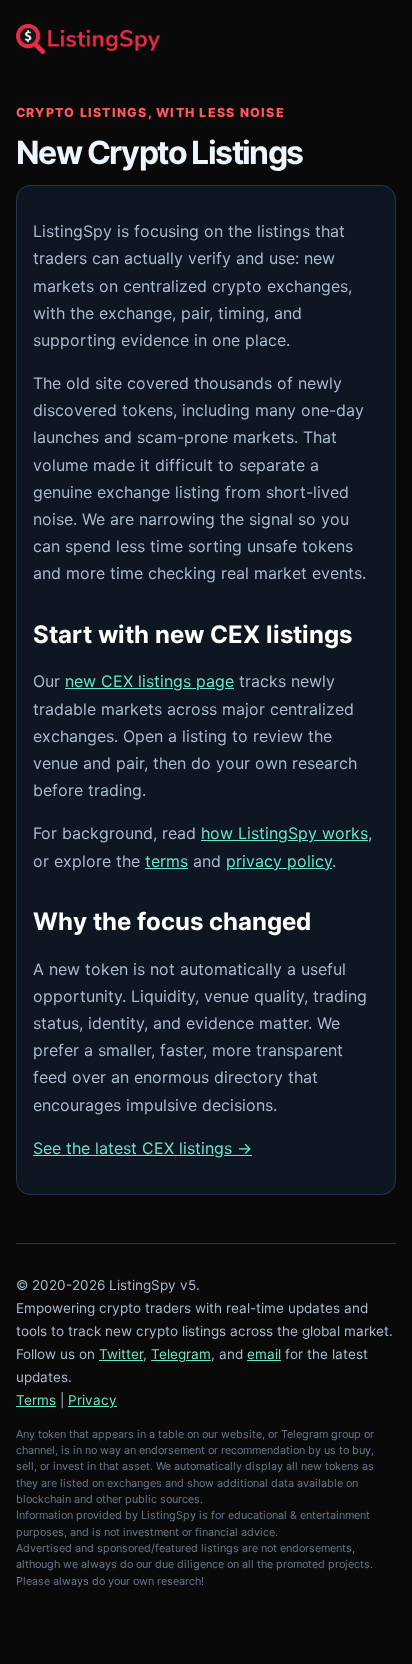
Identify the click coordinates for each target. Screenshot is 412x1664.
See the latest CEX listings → (142, 1148)
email (264, 1354)
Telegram (181, 1354)
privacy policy (279, 861)
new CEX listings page (149, 681)
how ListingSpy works (284, 833)
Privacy (92, 1400)
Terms (36, 1400)
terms (166, 861)
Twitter (121, 1354)
